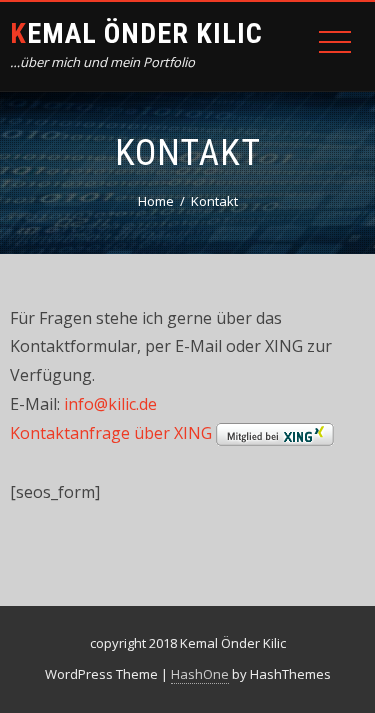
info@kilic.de (110, 404)
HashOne (200, 674)
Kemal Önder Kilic (136, 33)
